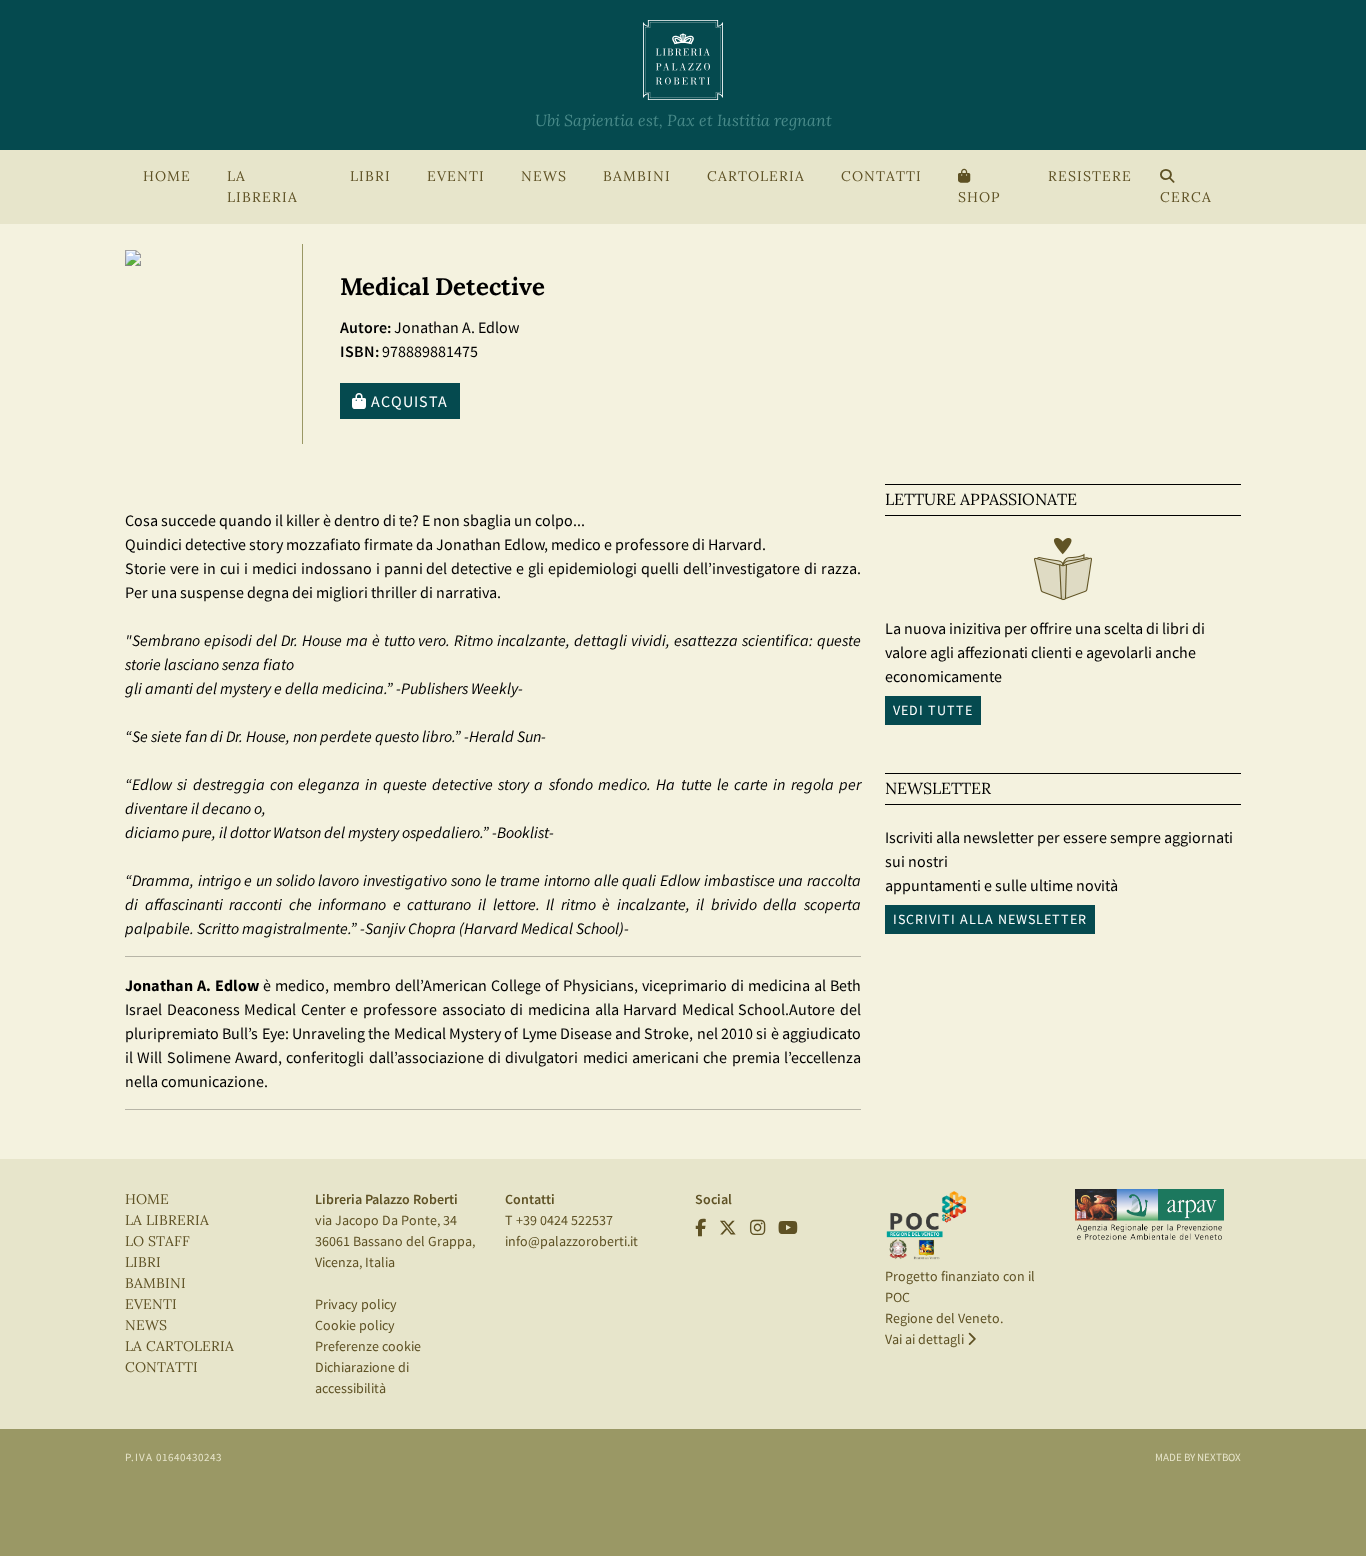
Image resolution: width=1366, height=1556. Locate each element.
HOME (167, 176)
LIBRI (143, 1262)
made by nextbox (1198, 1457)
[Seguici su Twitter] (728, 1228)
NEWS (544, 176)
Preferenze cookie (368, 1346)
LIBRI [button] (370, 176)
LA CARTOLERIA (179, 1346)
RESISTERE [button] (1090, 176)
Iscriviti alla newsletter (990, 919)
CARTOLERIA (756, 176)
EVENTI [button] (456, 176)
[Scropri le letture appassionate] (1063, 574)
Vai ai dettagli (926, 1339)
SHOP (979, 197)
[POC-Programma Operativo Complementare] (926, 1224)
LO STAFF (157, 1241)
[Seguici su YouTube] (788, 1228)
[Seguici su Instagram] (757, 1228)
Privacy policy (356, 1304)
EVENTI (151, 1304)
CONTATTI (881, 176)
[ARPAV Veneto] (1149, 1215)
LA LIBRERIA (167, 1220)
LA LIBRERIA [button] (262, 187)
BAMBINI (637, 176)
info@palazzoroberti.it (571, 1241)
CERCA (1186, 197)
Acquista (407, 401)
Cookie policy (355, 1325)
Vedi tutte (933, 710)
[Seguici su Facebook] (700, 1228)
